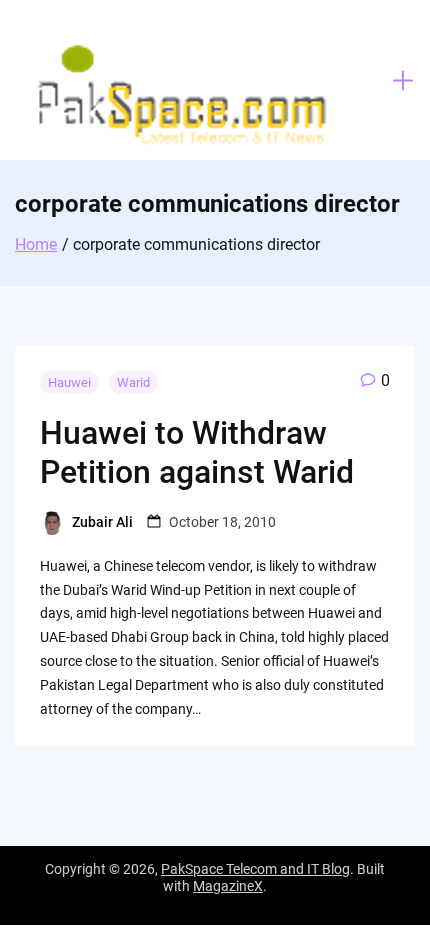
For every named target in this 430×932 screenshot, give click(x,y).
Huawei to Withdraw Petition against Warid (197, 452)
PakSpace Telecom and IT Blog (255, 869)
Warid (133, 382)
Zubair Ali (102, 522)
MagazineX (228, 886)
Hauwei (69, 382)
